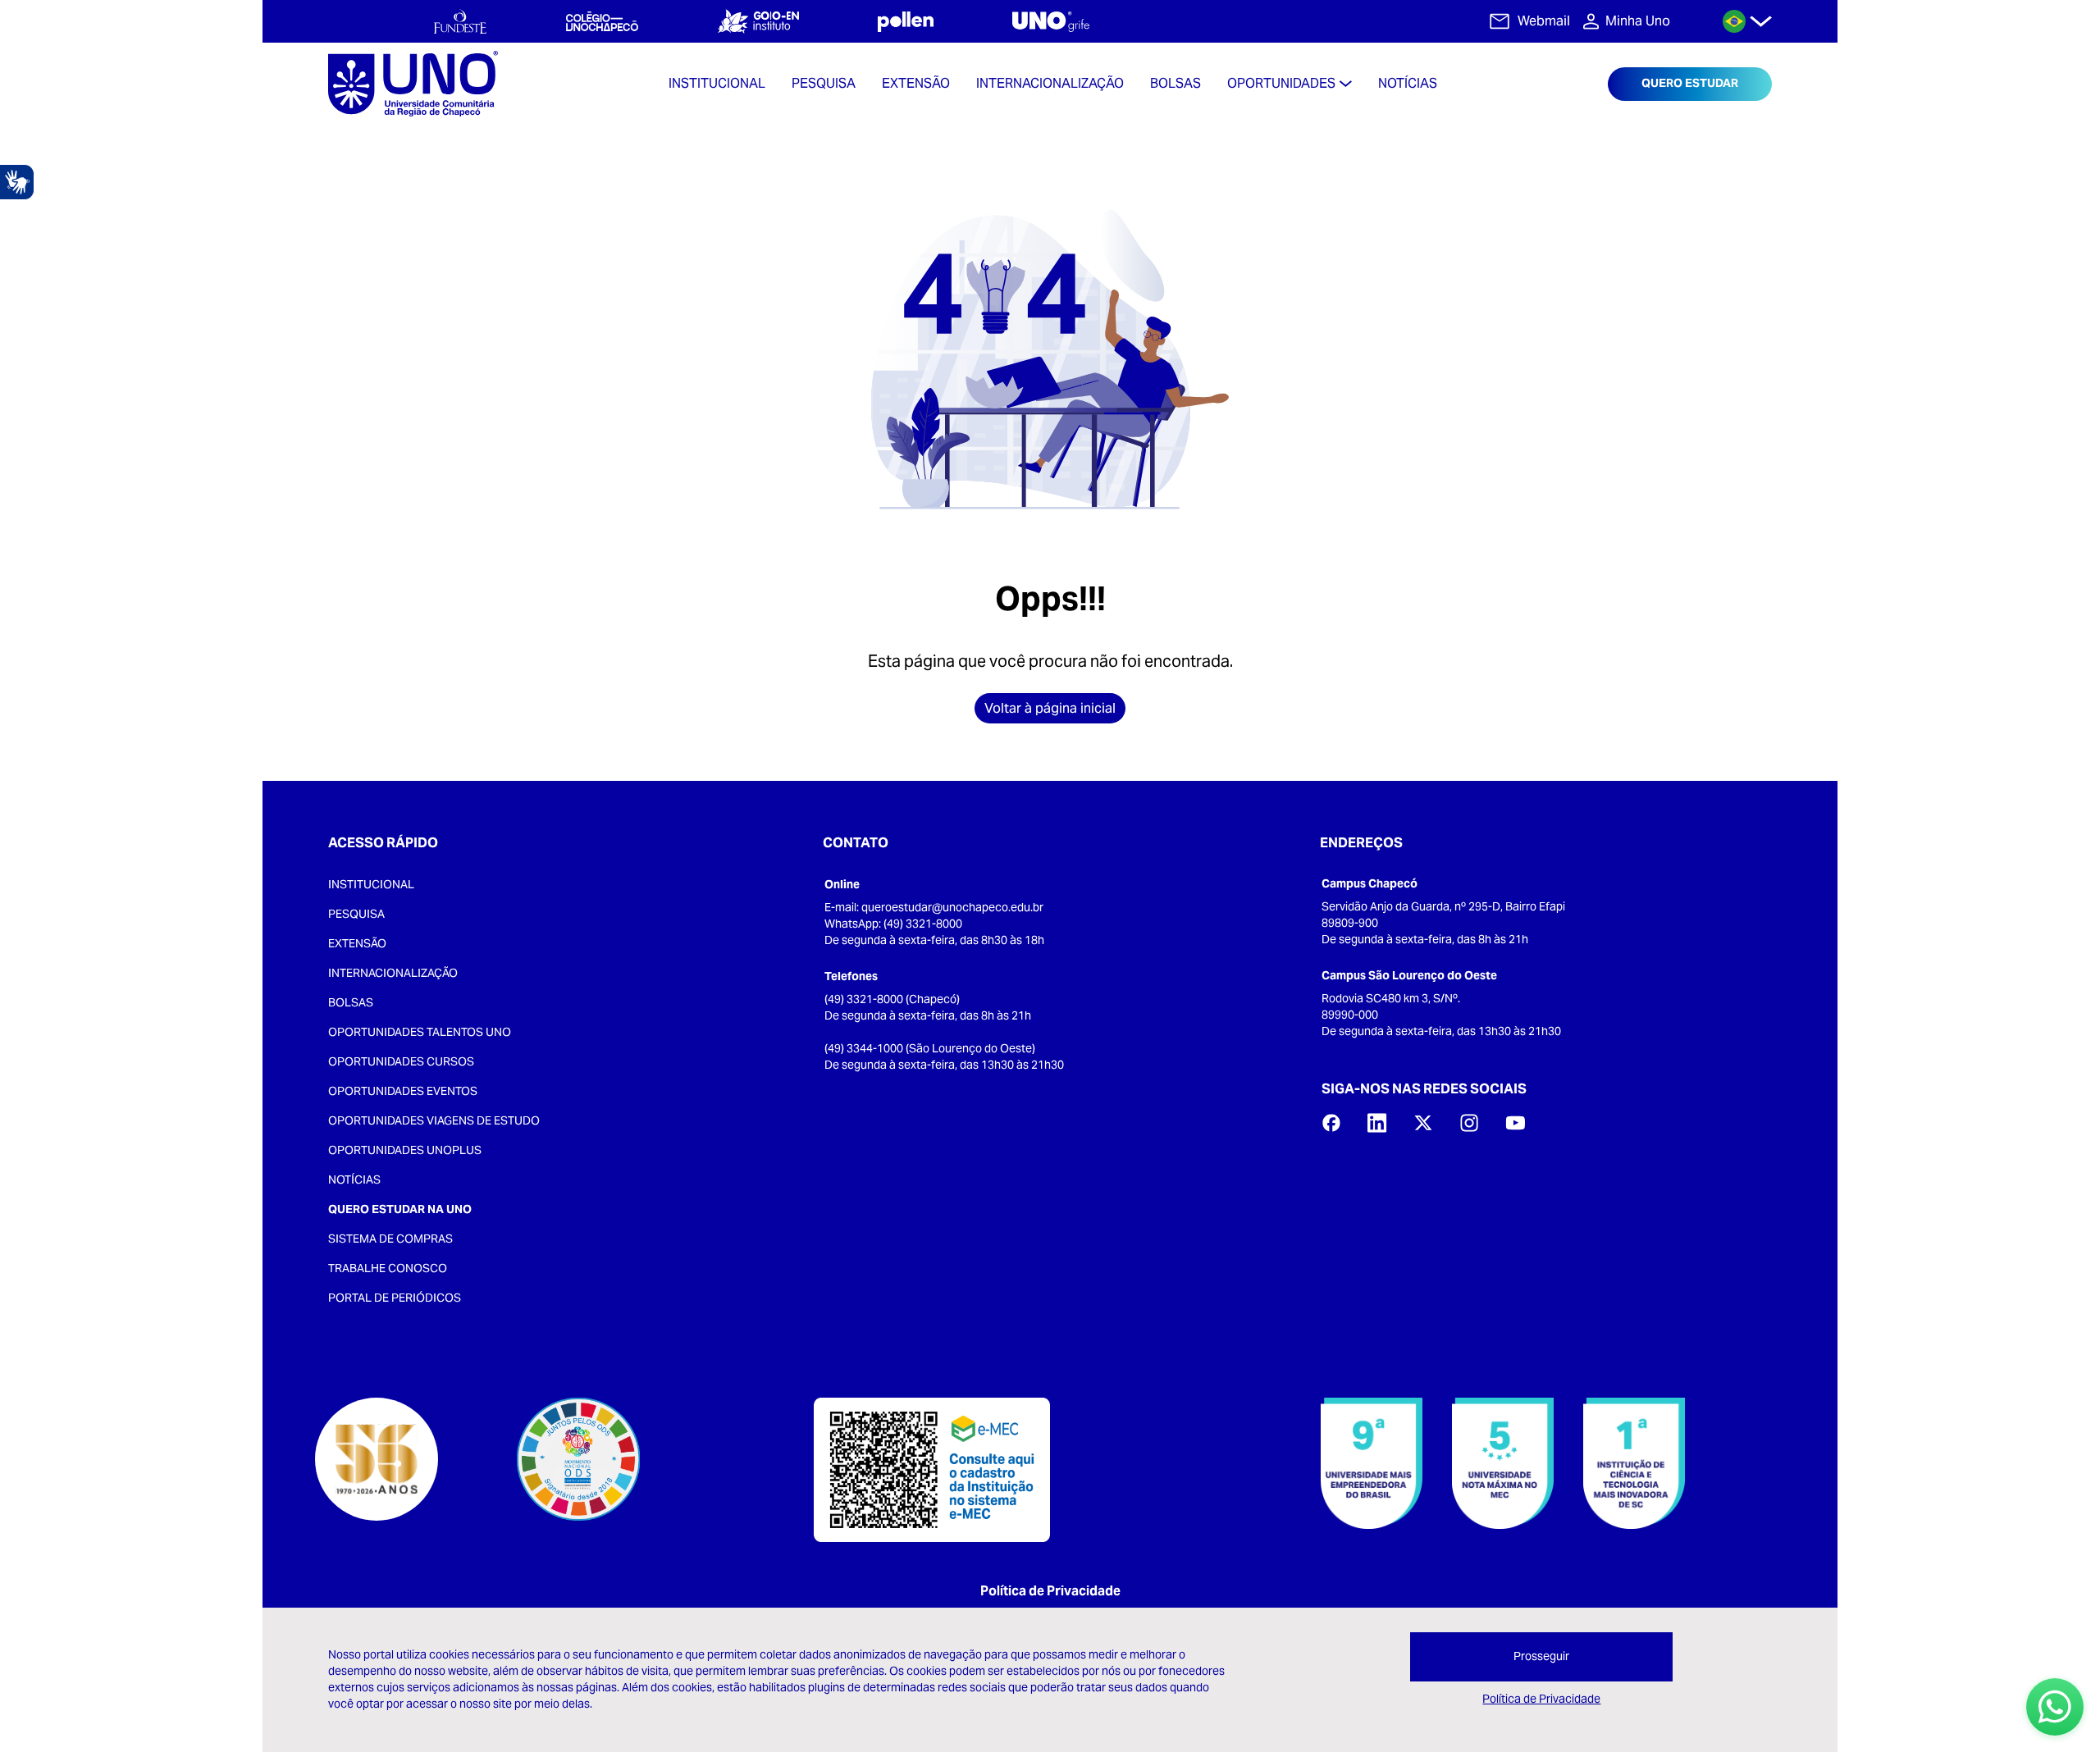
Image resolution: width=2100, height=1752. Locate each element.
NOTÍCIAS (354, 1179)
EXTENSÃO (357, 943)
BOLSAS (351, 1002)
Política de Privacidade (1050, 1591)
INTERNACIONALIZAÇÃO (393, 973)
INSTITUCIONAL (371, 884)
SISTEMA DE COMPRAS (390, 1239)
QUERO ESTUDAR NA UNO (400, 1209)
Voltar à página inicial (1050, 708)
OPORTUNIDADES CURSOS (401, 1061)
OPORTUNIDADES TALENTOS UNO (420, 1032)
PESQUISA (356, 914)
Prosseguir (1541, 1656)
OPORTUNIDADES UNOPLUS (405, 1150)
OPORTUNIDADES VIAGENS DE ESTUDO (434, 1120)
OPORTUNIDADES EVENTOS (403, 1091)
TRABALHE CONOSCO (388, 1268)
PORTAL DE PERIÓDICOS (395, 1298)
